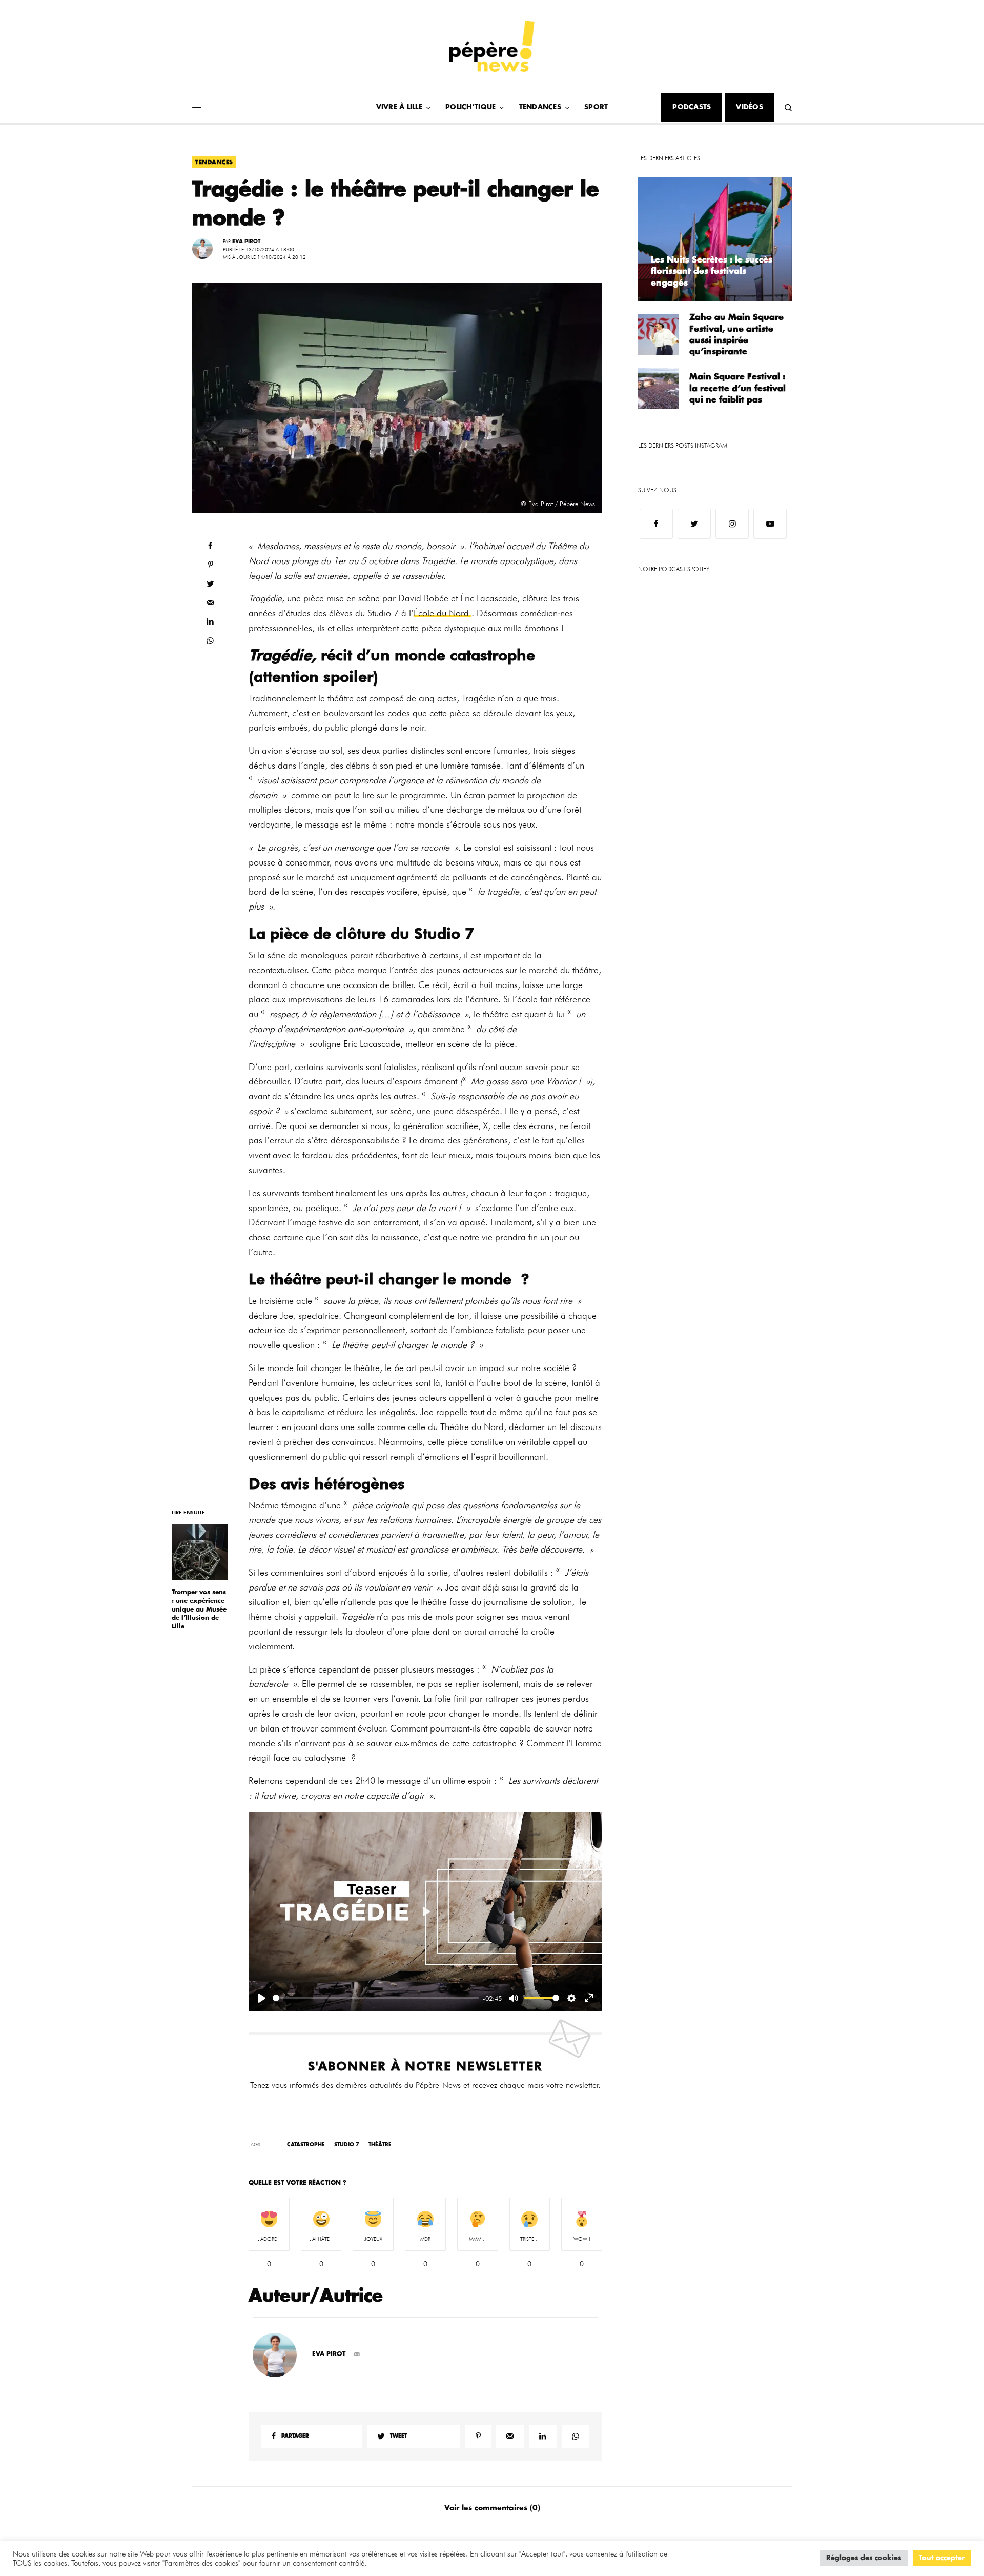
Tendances (214, 162)
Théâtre (380, 2145)
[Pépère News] (492, 46)
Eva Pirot (246, 241)
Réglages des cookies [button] (864, 2558)
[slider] (376, 1998)
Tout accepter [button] (942, 2558)
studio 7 (347, 2145)
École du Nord (443, 613)
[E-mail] (357, 2354)
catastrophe (306, 2145)
